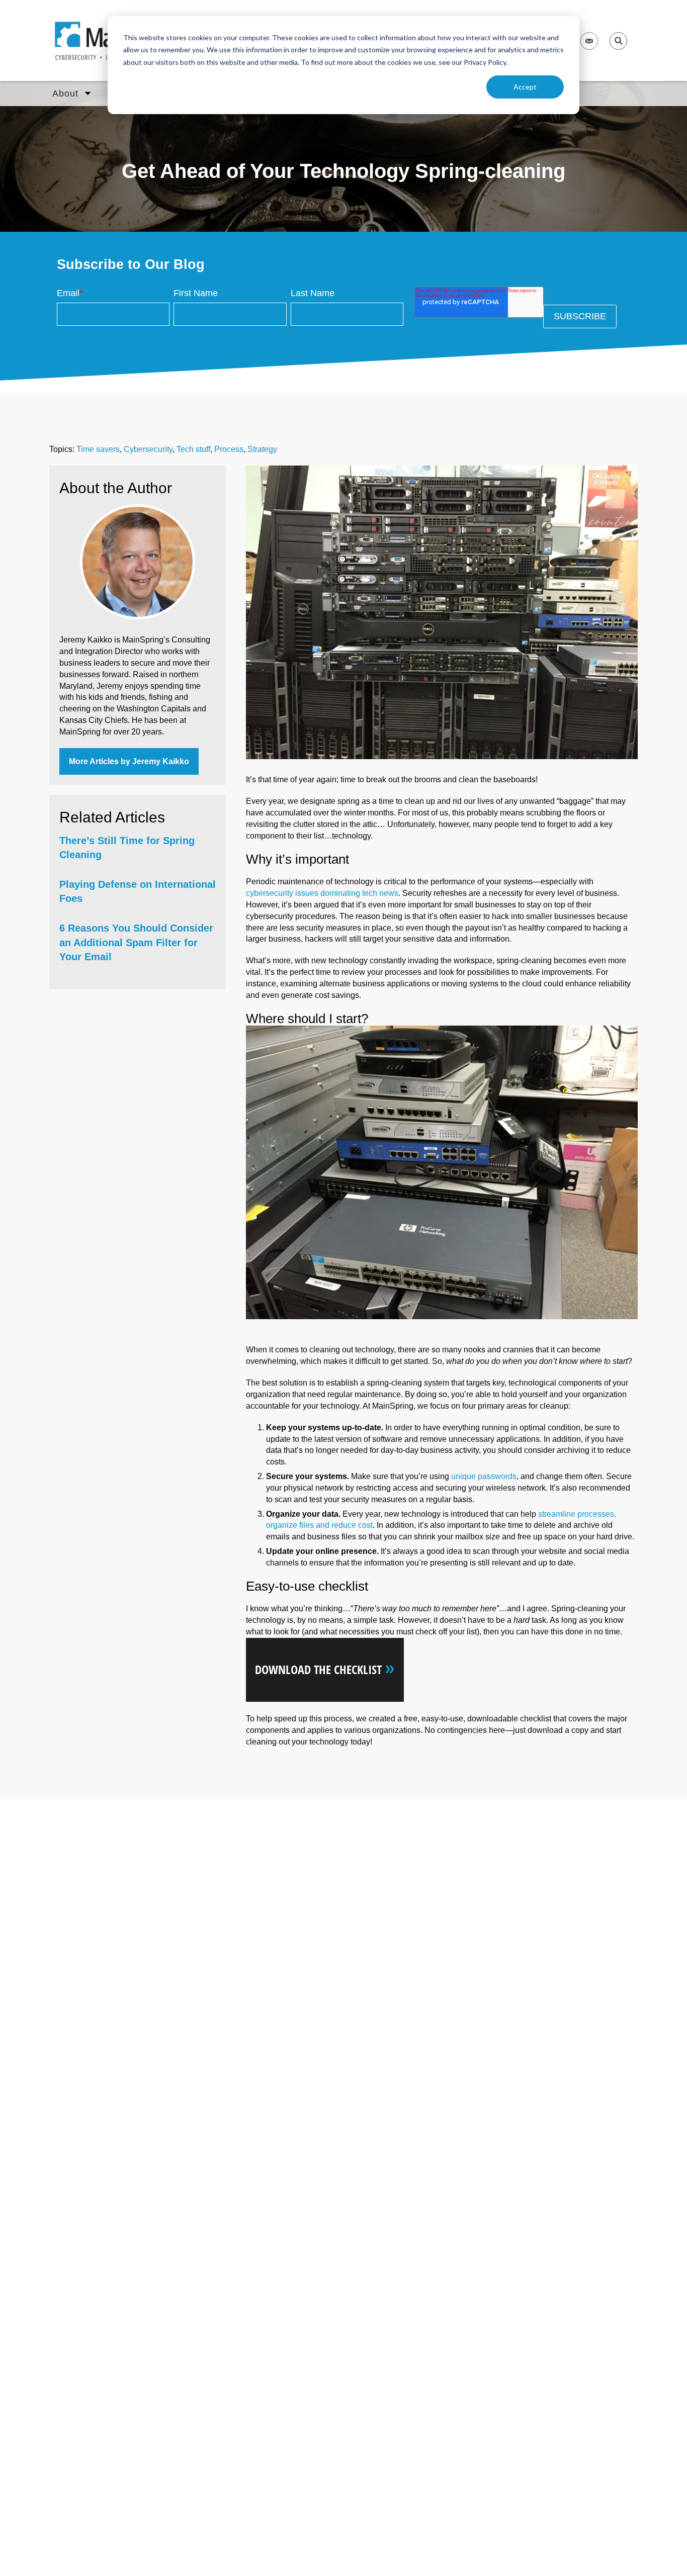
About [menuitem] (65, 94)
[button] (618, 41)
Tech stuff (193, 449)
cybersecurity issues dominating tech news (322, 893)
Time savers (98, 449)
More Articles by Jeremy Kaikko (129, 761)
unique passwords (484, 1476)
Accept (525, 87)
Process (229, 449)
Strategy (262, 449)
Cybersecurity (148, 449)
